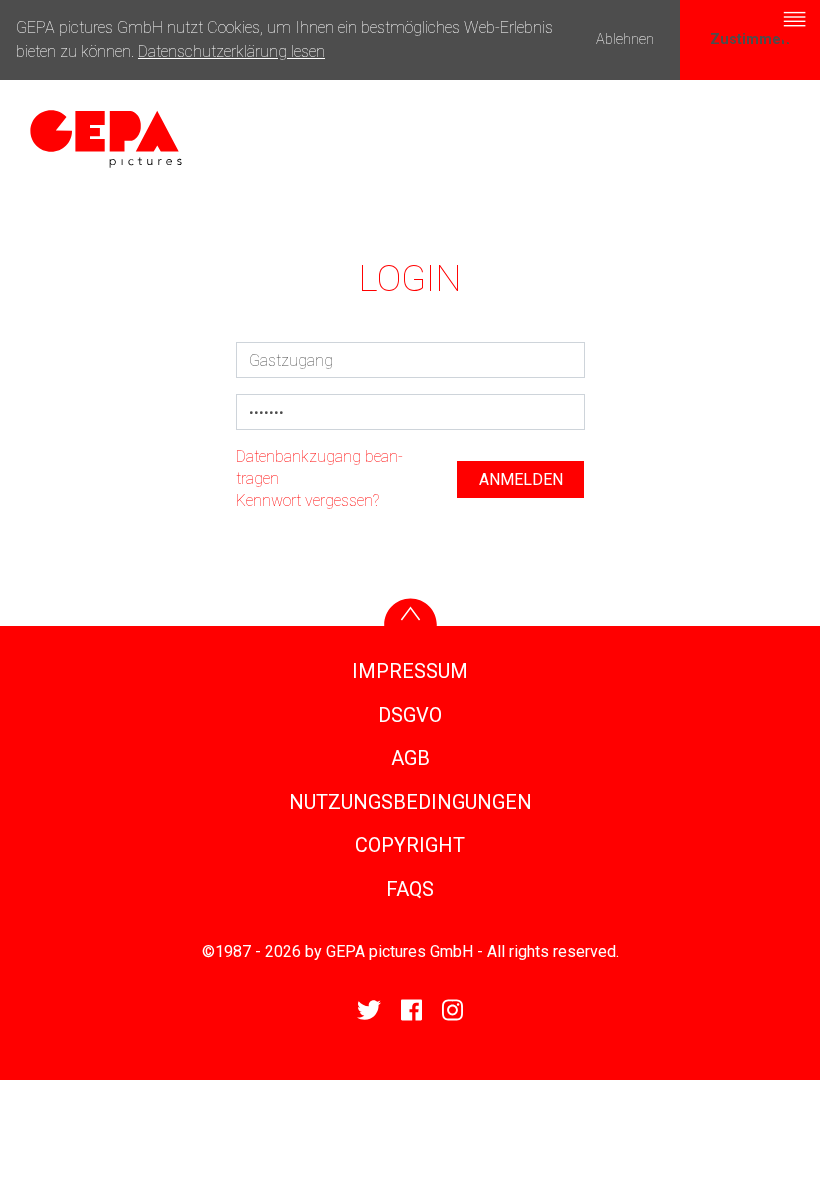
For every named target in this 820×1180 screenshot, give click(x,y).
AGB (410, 758)
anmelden (521, 479)
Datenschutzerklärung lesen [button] (231, 51)
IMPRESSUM (410, 671)
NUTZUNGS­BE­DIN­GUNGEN (410, 802)
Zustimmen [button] (750, 39)
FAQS (410, 889)
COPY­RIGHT (410, 845)
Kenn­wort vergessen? (307, 500)
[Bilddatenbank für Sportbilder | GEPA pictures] (106, 137)
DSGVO (410, 715)
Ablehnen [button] (625, 39)
